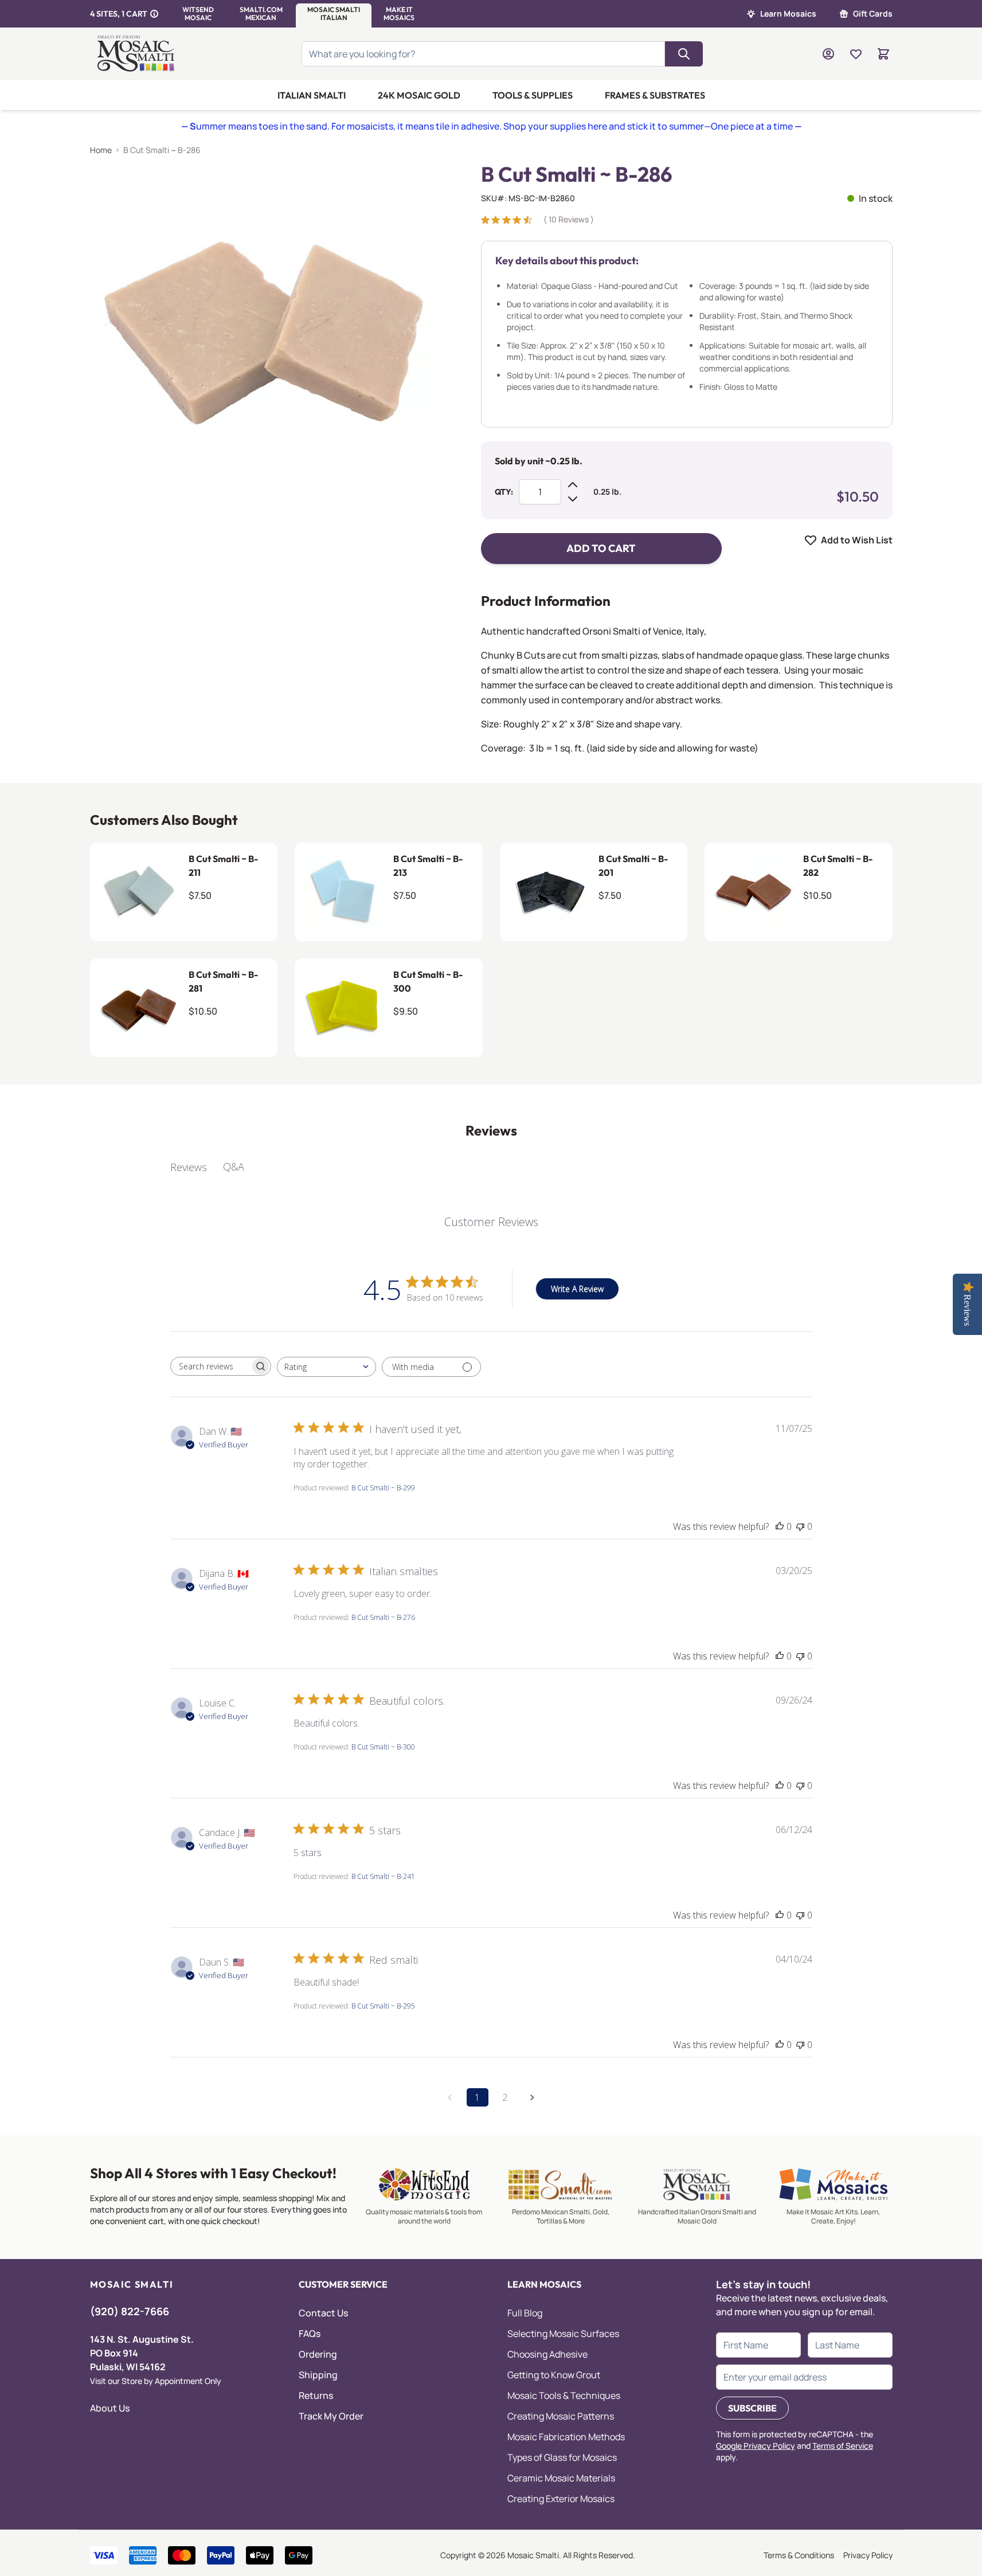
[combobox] (326, 1367)
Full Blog (525, 2313)
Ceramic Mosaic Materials (561, 2478)
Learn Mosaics (788, 13)
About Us (110, 2408)
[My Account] (828, 54)
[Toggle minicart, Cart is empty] (883, 54)
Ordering (318, 2354)
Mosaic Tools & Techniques (564, 2395)
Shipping (318, 2375)
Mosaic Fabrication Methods (566, 2437)
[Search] (684, 54)
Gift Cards (873, 13)
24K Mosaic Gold (419, 95)
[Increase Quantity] (573, 485)
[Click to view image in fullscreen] (263, 335)
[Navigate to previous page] (450, 2097)
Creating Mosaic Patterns (561, 2416)
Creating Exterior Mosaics (561, 2499)
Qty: (504, 492)
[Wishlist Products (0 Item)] (856, 54)
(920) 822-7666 (130, 2311)
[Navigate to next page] (533, 2097)
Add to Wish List (857, 540)
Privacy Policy (868, 2555)
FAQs (310, 2334)
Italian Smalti (312, 95)
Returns (316, 2395)
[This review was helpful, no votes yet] (780, 1526)
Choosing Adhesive (547, 2354)
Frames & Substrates (655, 95)
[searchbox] (210, 1367)
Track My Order (331, 2416)
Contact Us (323, 2313)
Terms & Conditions (799, 2555)
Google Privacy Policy (756, 2446)
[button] (198, 14)
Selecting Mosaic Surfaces (563, 2334)
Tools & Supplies (533, 95)
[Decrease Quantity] (573, 499)
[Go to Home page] (138, 54)
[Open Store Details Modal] (154, 14)
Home (101, 150)
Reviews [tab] (189, 1167)
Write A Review (577, 1289)
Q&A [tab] (234, 1166)
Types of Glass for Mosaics (562, 2457)
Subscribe (752, 2408)
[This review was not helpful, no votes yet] (800, 1526)
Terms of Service (843, 2446)
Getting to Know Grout (554, 2375)
